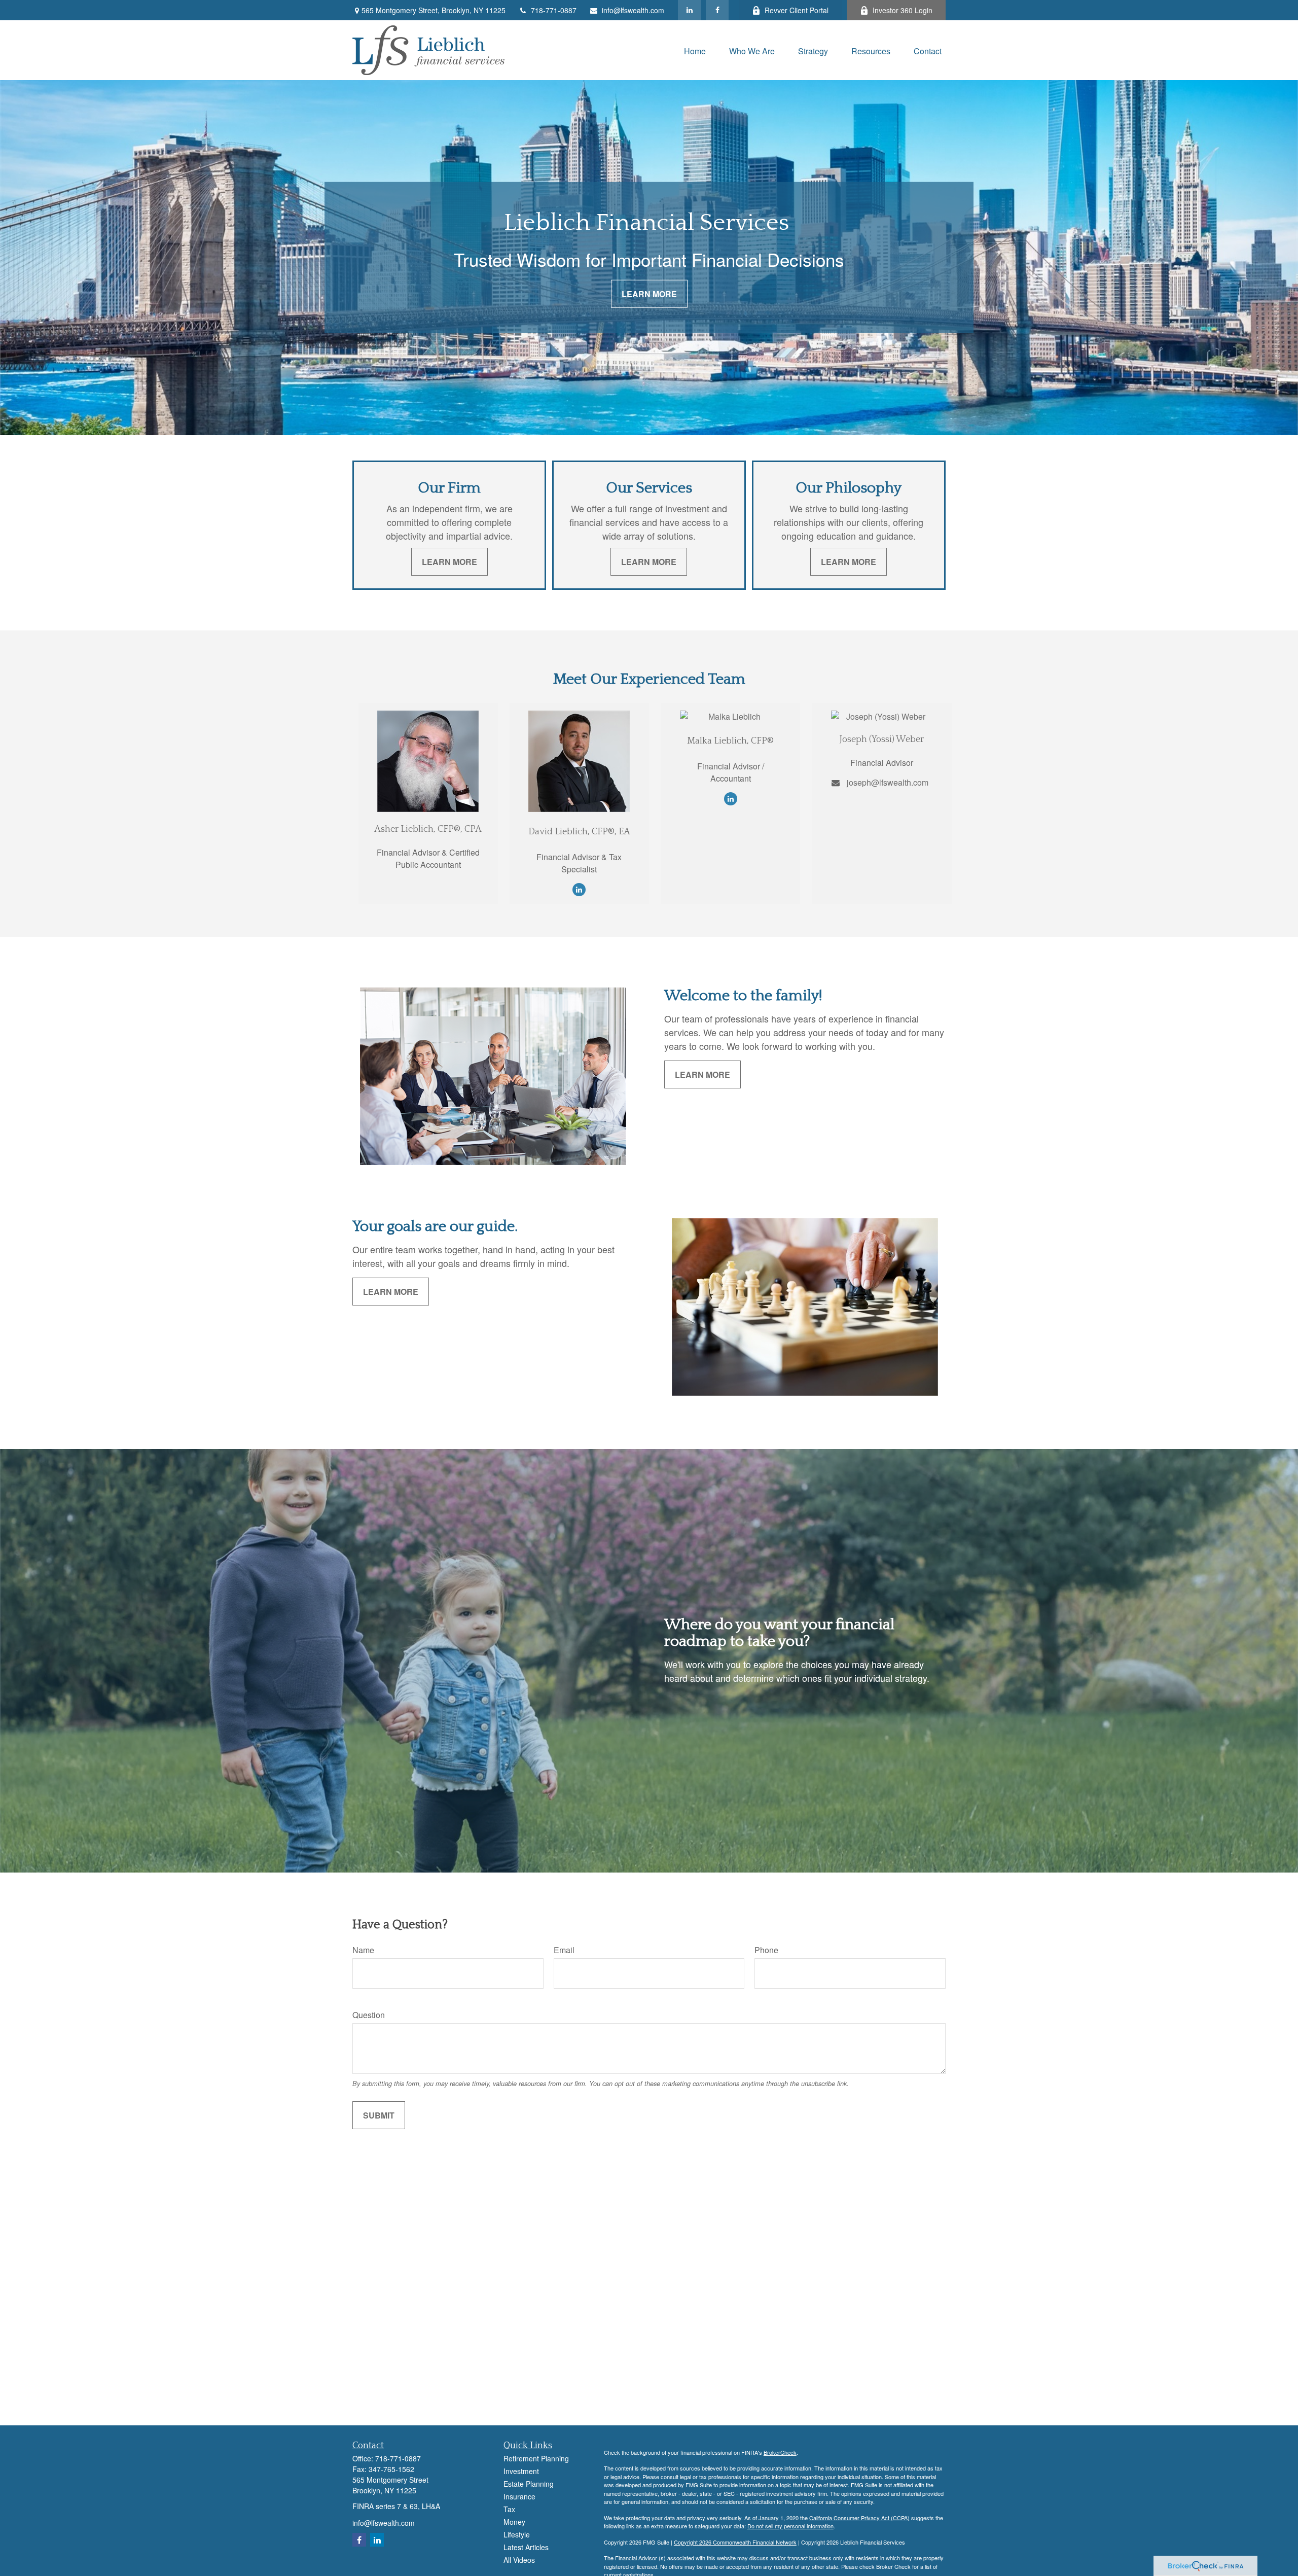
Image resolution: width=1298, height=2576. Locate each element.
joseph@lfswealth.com (888, 782)
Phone (766, 1950)
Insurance (519, 2496)
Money (514, 2522)
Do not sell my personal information (790, 2526)
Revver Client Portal (797, 10)
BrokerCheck (780, 2452)
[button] (695, 50)
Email (564, 1950)
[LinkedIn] (689, 10)
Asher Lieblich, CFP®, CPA (428, 829)
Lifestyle (517, 2534)
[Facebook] (717, 10)
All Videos (519, 2560)
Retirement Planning (536, 2458)
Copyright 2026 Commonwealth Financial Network (735, 2542)
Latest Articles (526, 2547)
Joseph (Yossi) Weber (882, 739)
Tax (509, 2509)
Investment (521, 2471)
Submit (379, 2115)
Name (363, 1950)
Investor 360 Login (903, 10)
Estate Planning (529, 2484)
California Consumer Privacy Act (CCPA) (859, 2518)
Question (369, 2015)
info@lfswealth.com (633, 10)
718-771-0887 (554, 10)
